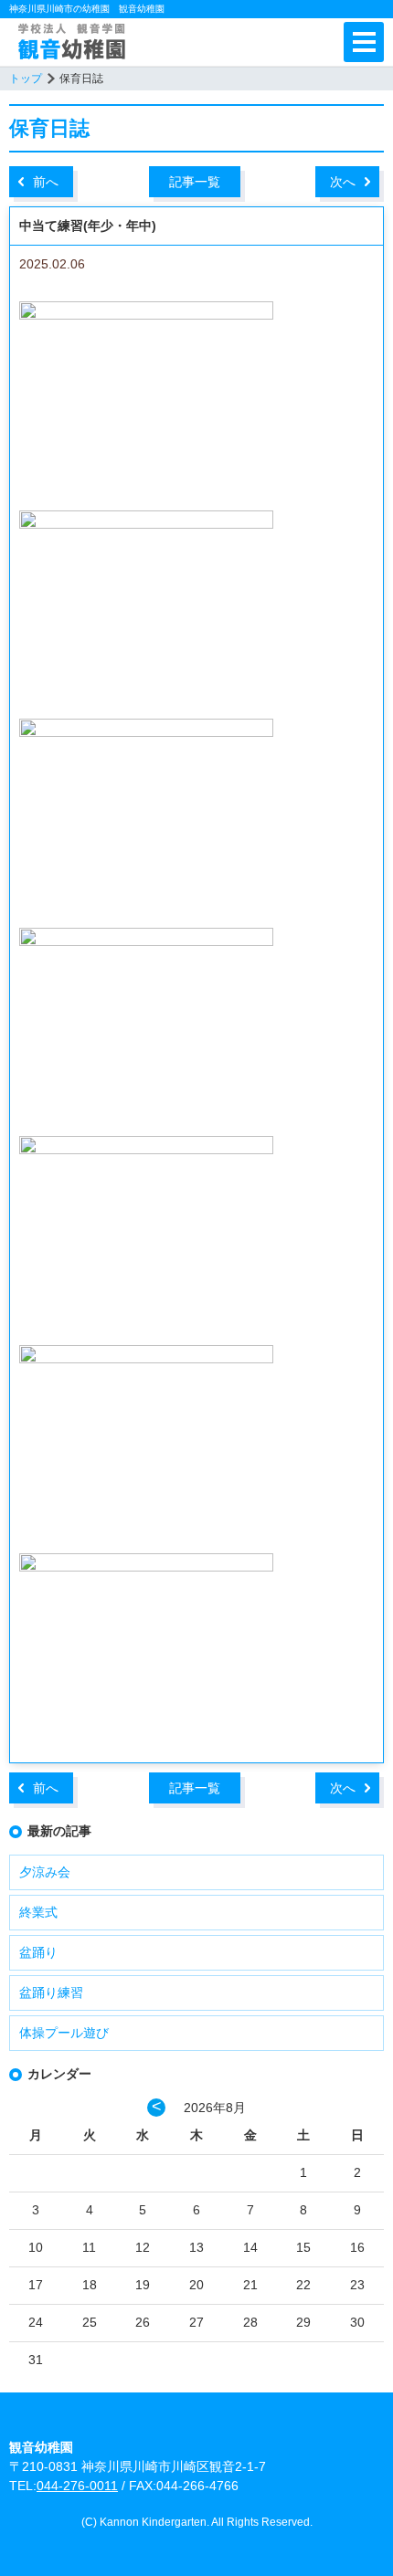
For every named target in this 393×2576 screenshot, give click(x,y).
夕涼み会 (45, 1872)
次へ (343, 182)
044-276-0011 (77, 2486)
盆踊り (38, 1952)
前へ (46, 182)
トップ (26, 79)
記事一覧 (195, 182)
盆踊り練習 (51, 1992)
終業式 (38, 1912)
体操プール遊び (64, 2033)
